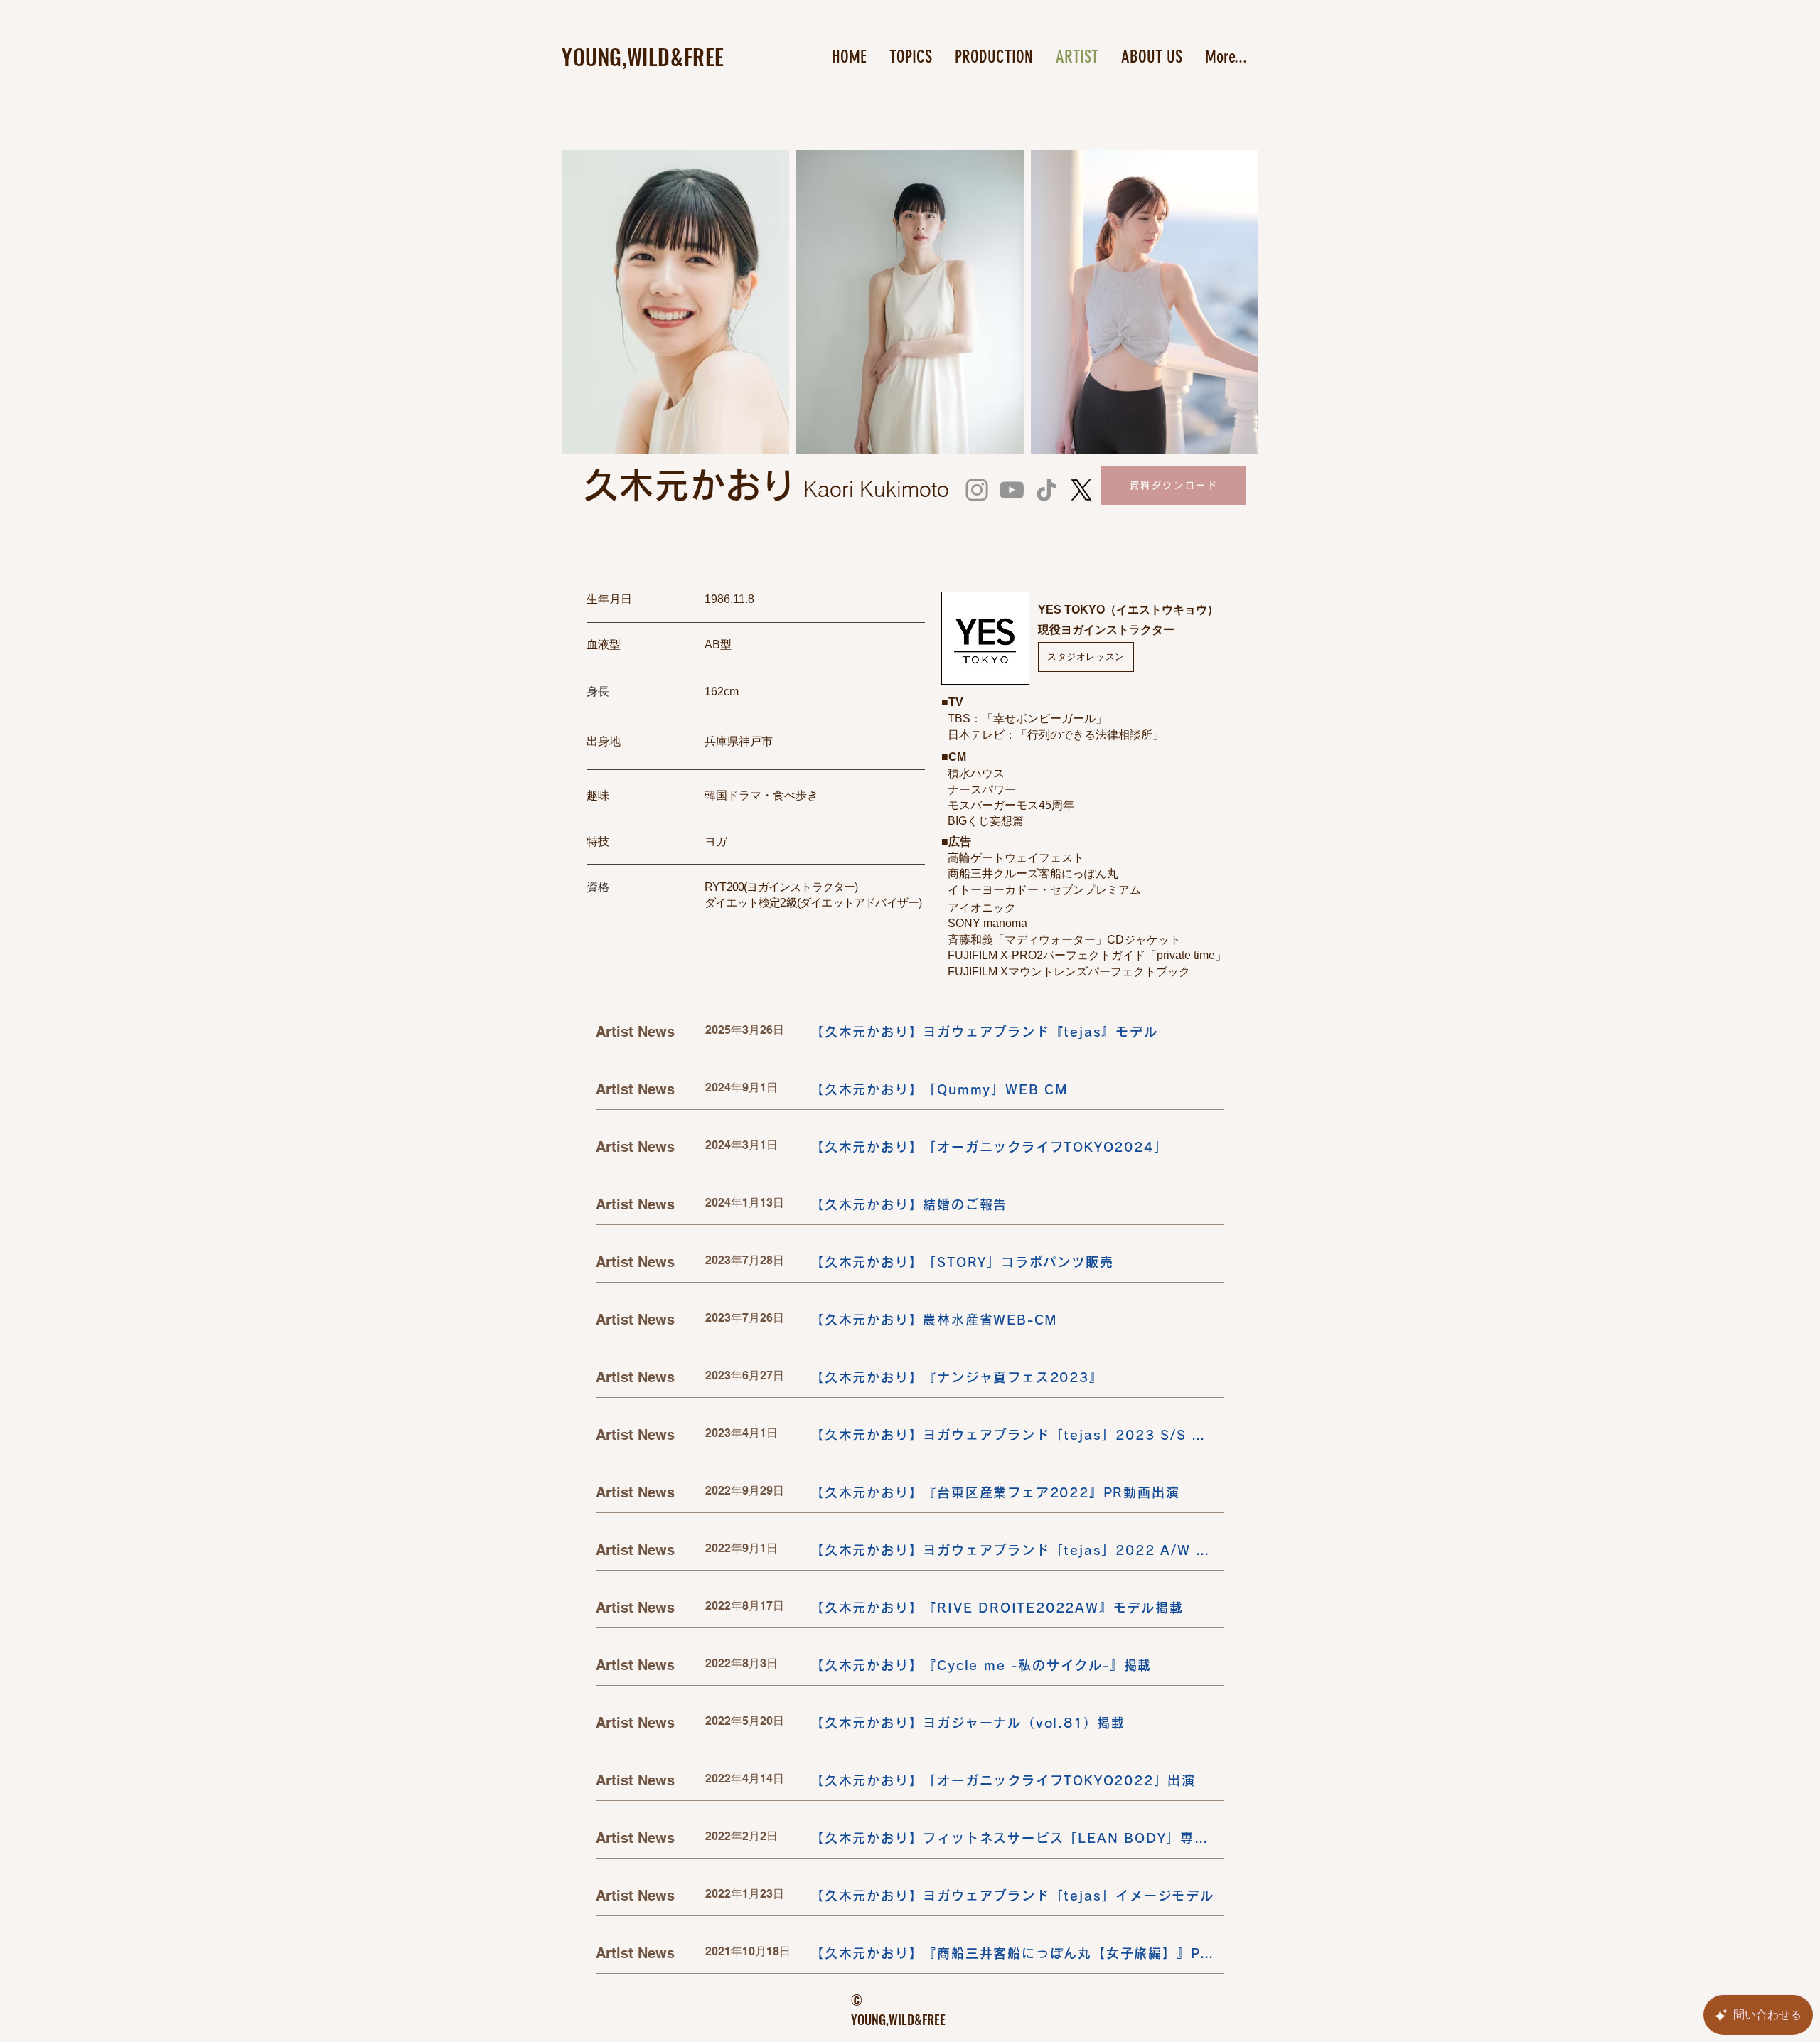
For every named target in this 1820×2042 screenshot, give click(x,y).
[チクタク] (1046, 490)
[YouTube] (1012, 490)
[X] (1081, 490)
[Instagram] (977, 490)
